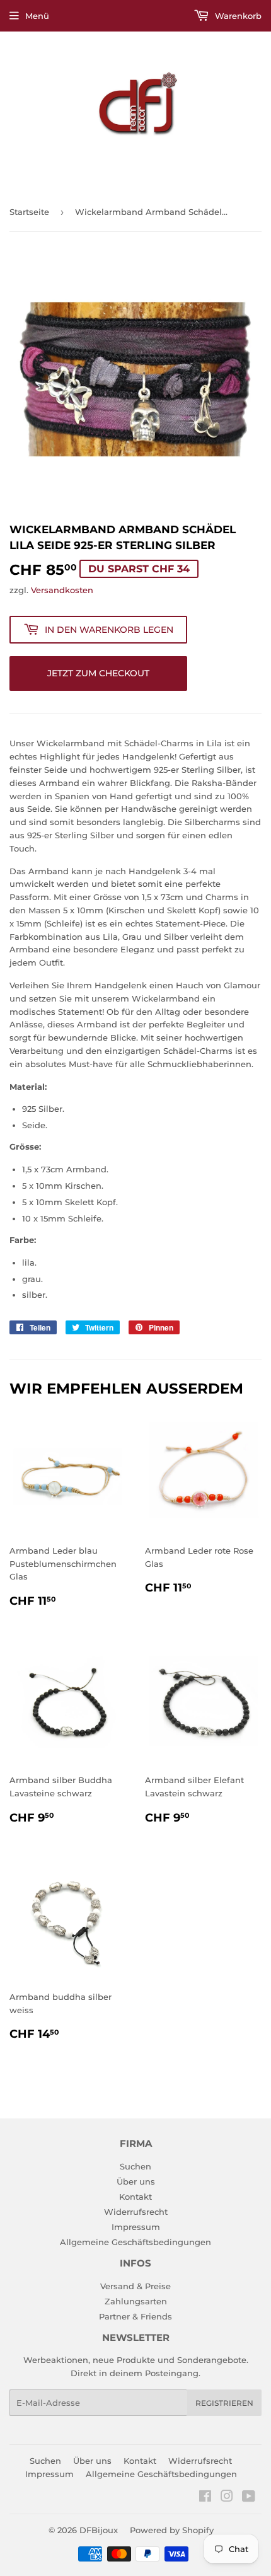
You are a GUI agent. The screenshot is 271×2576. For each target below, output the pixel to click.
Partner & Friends (135, 2316)
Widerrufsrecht (136, 2212)
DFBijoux (99, 2530)
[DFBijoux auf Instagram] (227, 2498)
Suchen (135, 2166)
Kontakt (135, 2197)
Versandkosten (62, 590)
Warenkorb (237, 16)
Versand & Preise (135, 2286)
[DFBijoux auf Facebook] (205, 2498)
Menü (37, 16)
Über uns (136, 2181)
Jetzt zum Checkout (98, 673)
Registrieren (224, 2403)
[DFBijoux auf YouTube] (249, 2498)
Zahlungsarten (136, 2301)
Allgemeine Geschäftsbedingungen (135, 2242)
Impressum (136, 2227)
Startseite (29, 212)
